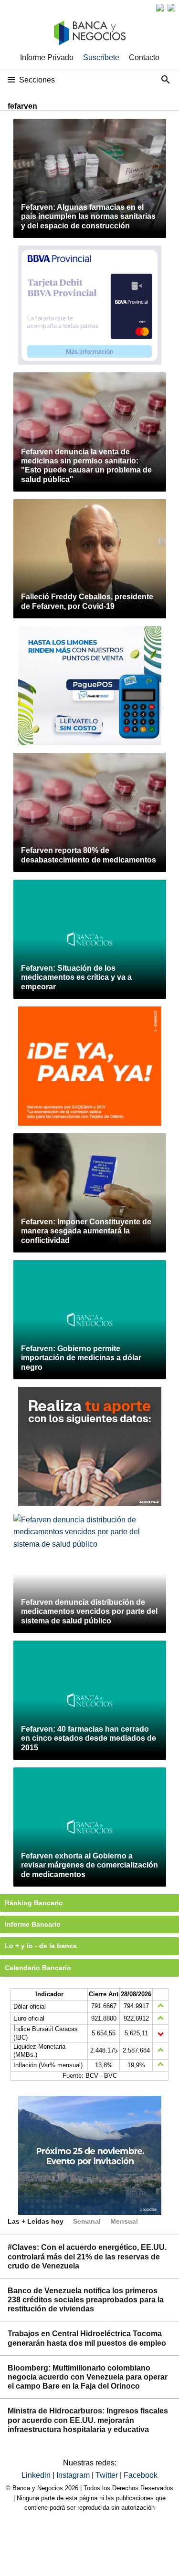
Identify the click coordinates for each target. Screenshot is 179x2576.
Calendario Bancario (38, 1968)
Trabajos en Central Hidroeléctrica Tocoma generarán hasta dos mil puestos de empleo (87, 2338)
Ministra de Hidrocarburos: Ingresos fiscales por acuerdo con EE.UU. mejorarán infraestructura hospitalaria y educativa (88, 2420)
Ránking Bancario (34, 1903)
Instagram (74, 2475)
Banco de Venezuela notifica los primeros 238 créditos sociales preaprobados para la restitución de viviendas (86, 2300)
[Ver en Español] (171, 8)
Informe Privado (47, 57)
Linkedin (37, 2475)
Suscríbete (101, 57)
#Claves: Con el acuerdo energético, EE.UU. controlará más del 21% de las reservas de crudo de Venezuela (87, 2256)
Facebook (141, 2475)
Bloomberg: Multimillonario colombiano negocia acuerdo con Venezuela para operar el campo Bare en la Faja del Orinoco (88, 2377)
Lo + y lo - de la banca (41, 1946)
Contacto (144, 57)
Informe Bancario (33, 1924)
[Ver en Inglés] (160, 8)
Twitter (108, 2475)
